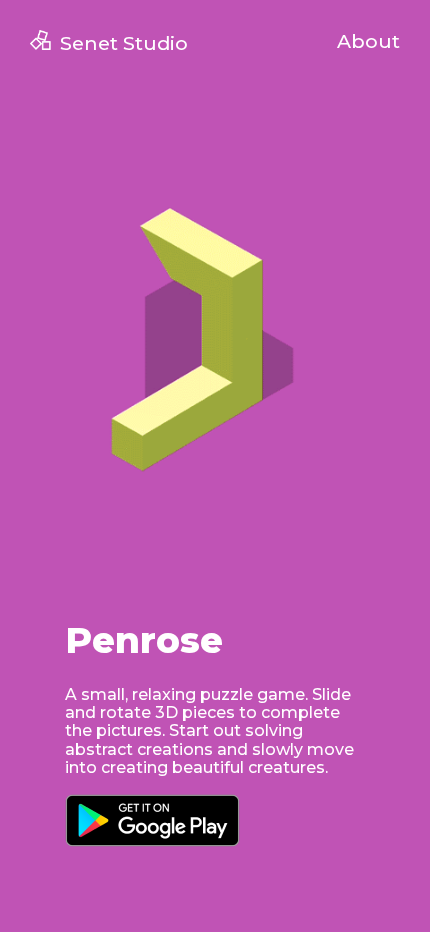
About (368, 41)
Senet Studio (124, 43)
